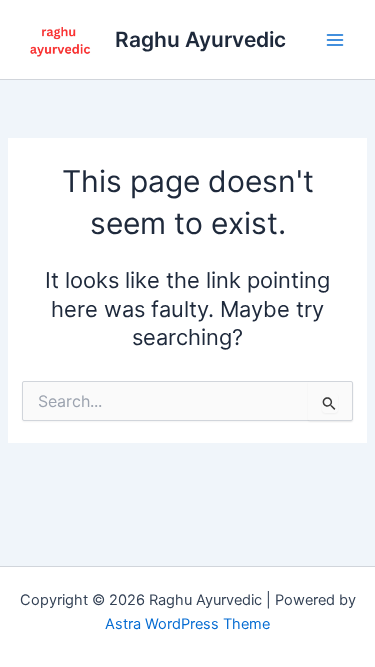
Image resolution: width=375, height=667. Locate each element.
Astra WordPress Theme (187, 624)
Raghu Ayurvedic (200, 39)
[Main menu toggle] (335, 39)
